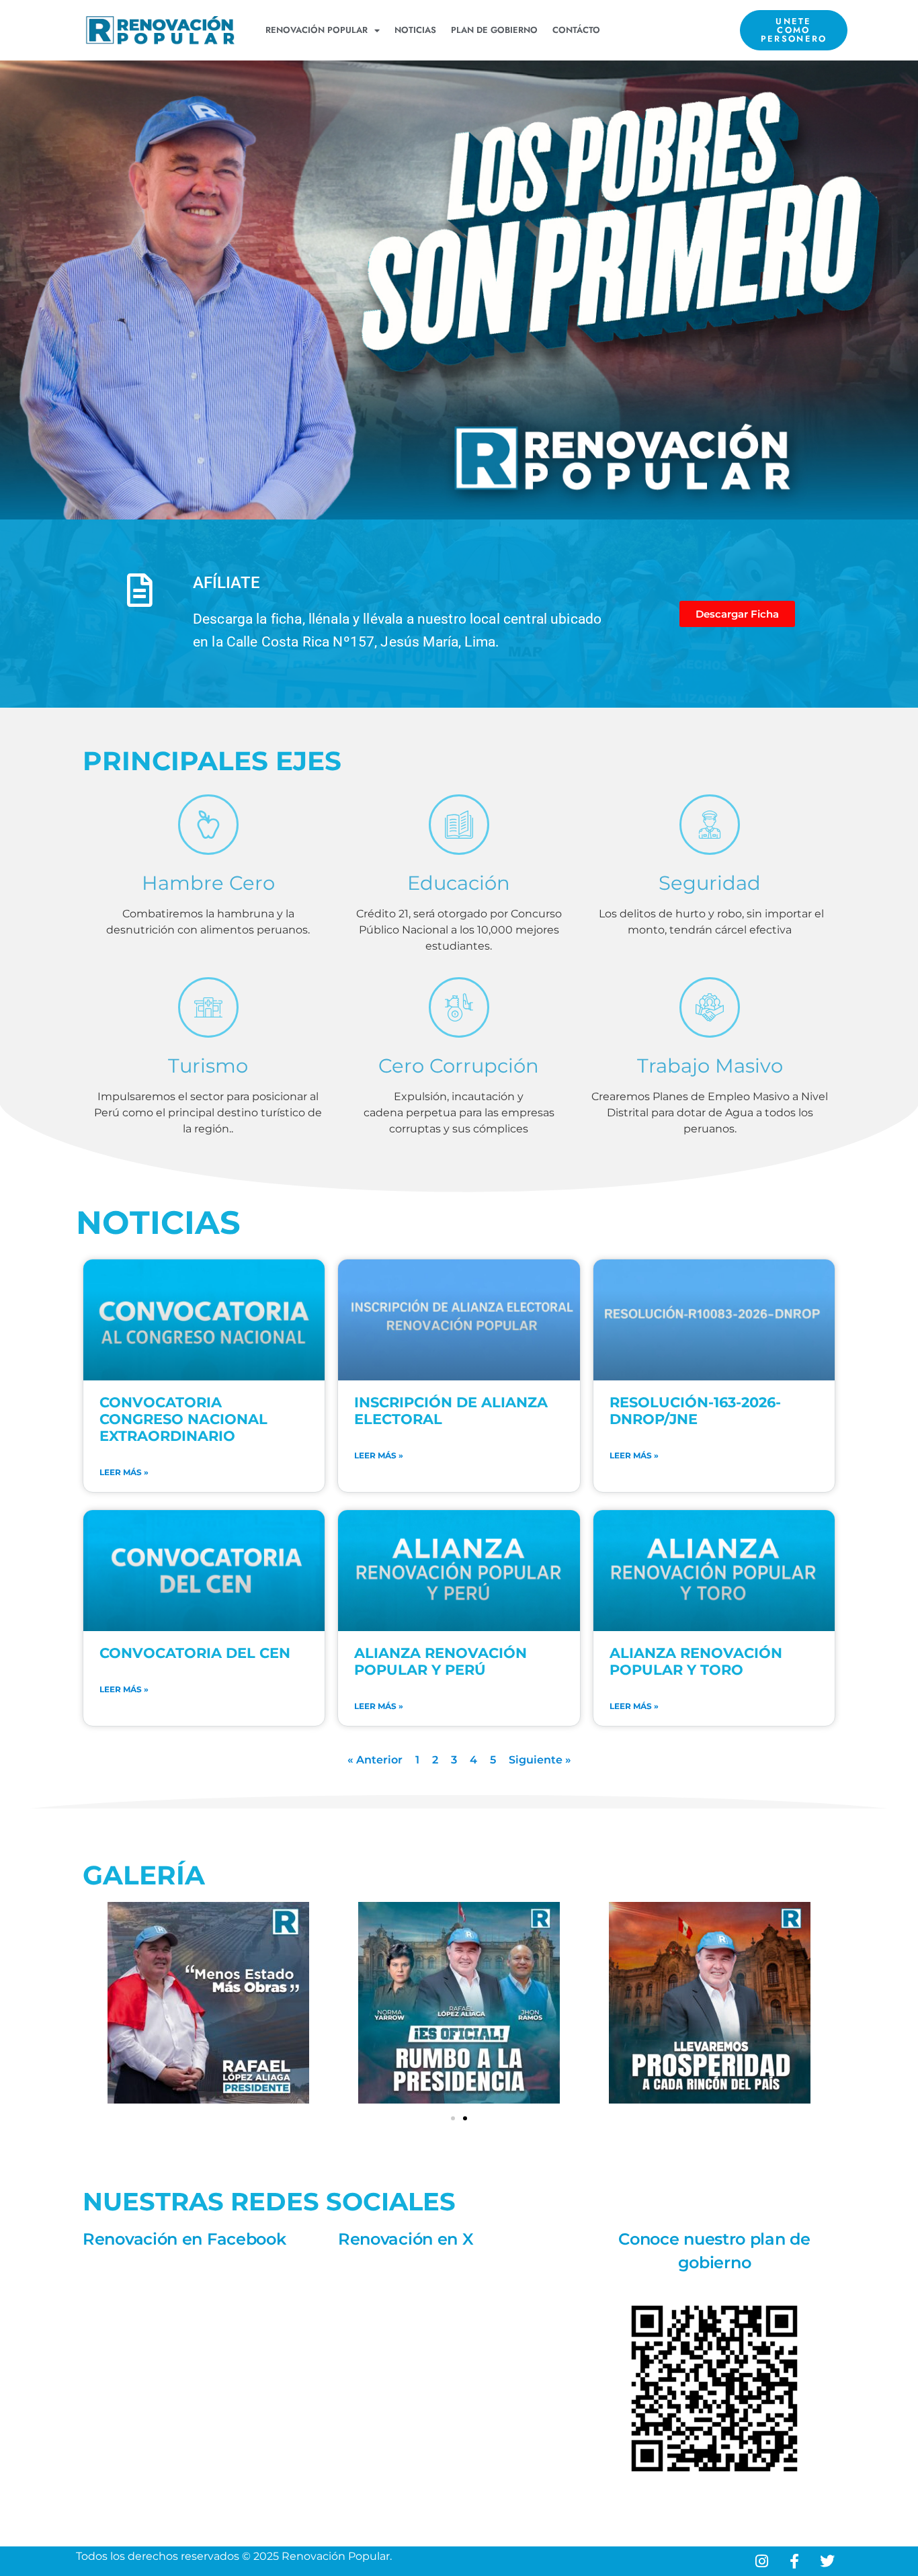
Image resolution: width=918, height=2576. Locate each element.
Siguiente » (540, 1760)
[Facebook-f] (794, 2561)
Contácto (576, 30)
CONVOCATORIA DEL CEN (195, 1653)
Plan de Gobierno (494, 30)
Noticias (415, 30)
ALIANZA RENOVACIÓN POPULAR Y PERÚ (441, 1661)
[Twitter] (827, 2561)
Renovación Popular (317, 30)
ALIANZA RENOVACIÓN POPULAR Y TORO (696, 1661)
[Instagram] (761, 2561)
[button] (453, 2118)
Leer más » (124, 1472)
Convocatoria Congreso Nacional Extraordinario (183, 1419)
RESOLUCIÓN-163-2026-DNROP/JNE (695, 1411)
